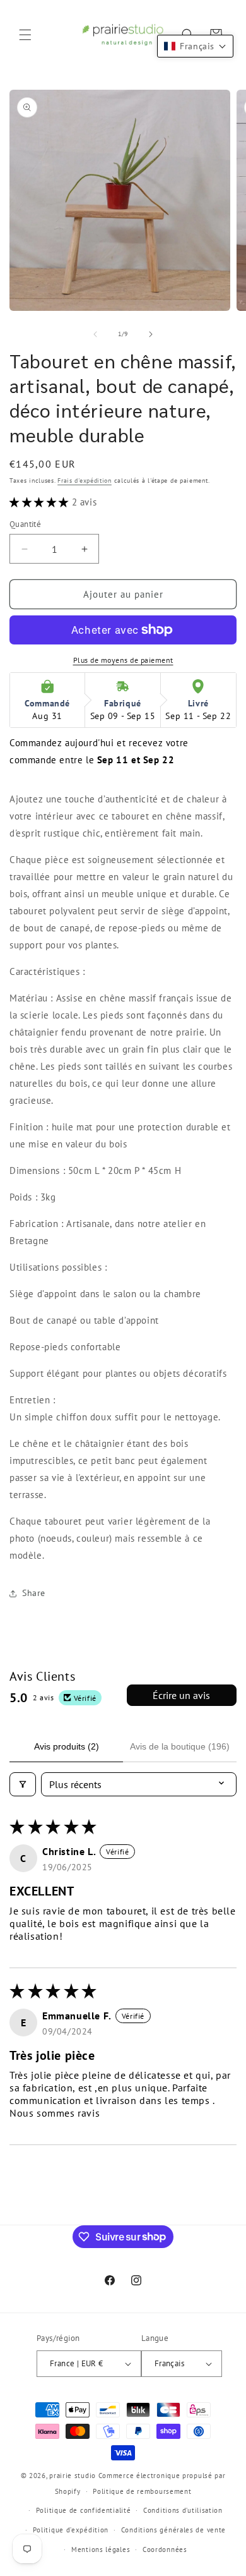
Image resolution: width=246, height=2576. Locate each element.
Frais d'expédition (85, 481)
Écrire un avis (181, 1695)
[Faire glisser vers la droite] (151, 334)
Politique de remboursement (142, 2491)
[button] (25, 35)
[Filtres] (23, 1784)
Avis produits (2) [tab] (67, 1746)
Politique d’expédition (71, 2530)
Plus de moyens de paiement (123, 660)
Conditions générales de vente (173, 2530)
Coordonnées (165, 2549)
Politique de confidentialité (84, 2510)
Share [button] (34, 1593)
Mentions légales (101, 2549)
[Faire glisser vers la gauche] (95, 334)
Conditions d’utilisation (183, 2510)
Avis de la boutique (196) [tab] (180, 1746)
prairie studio (73, 2476)
